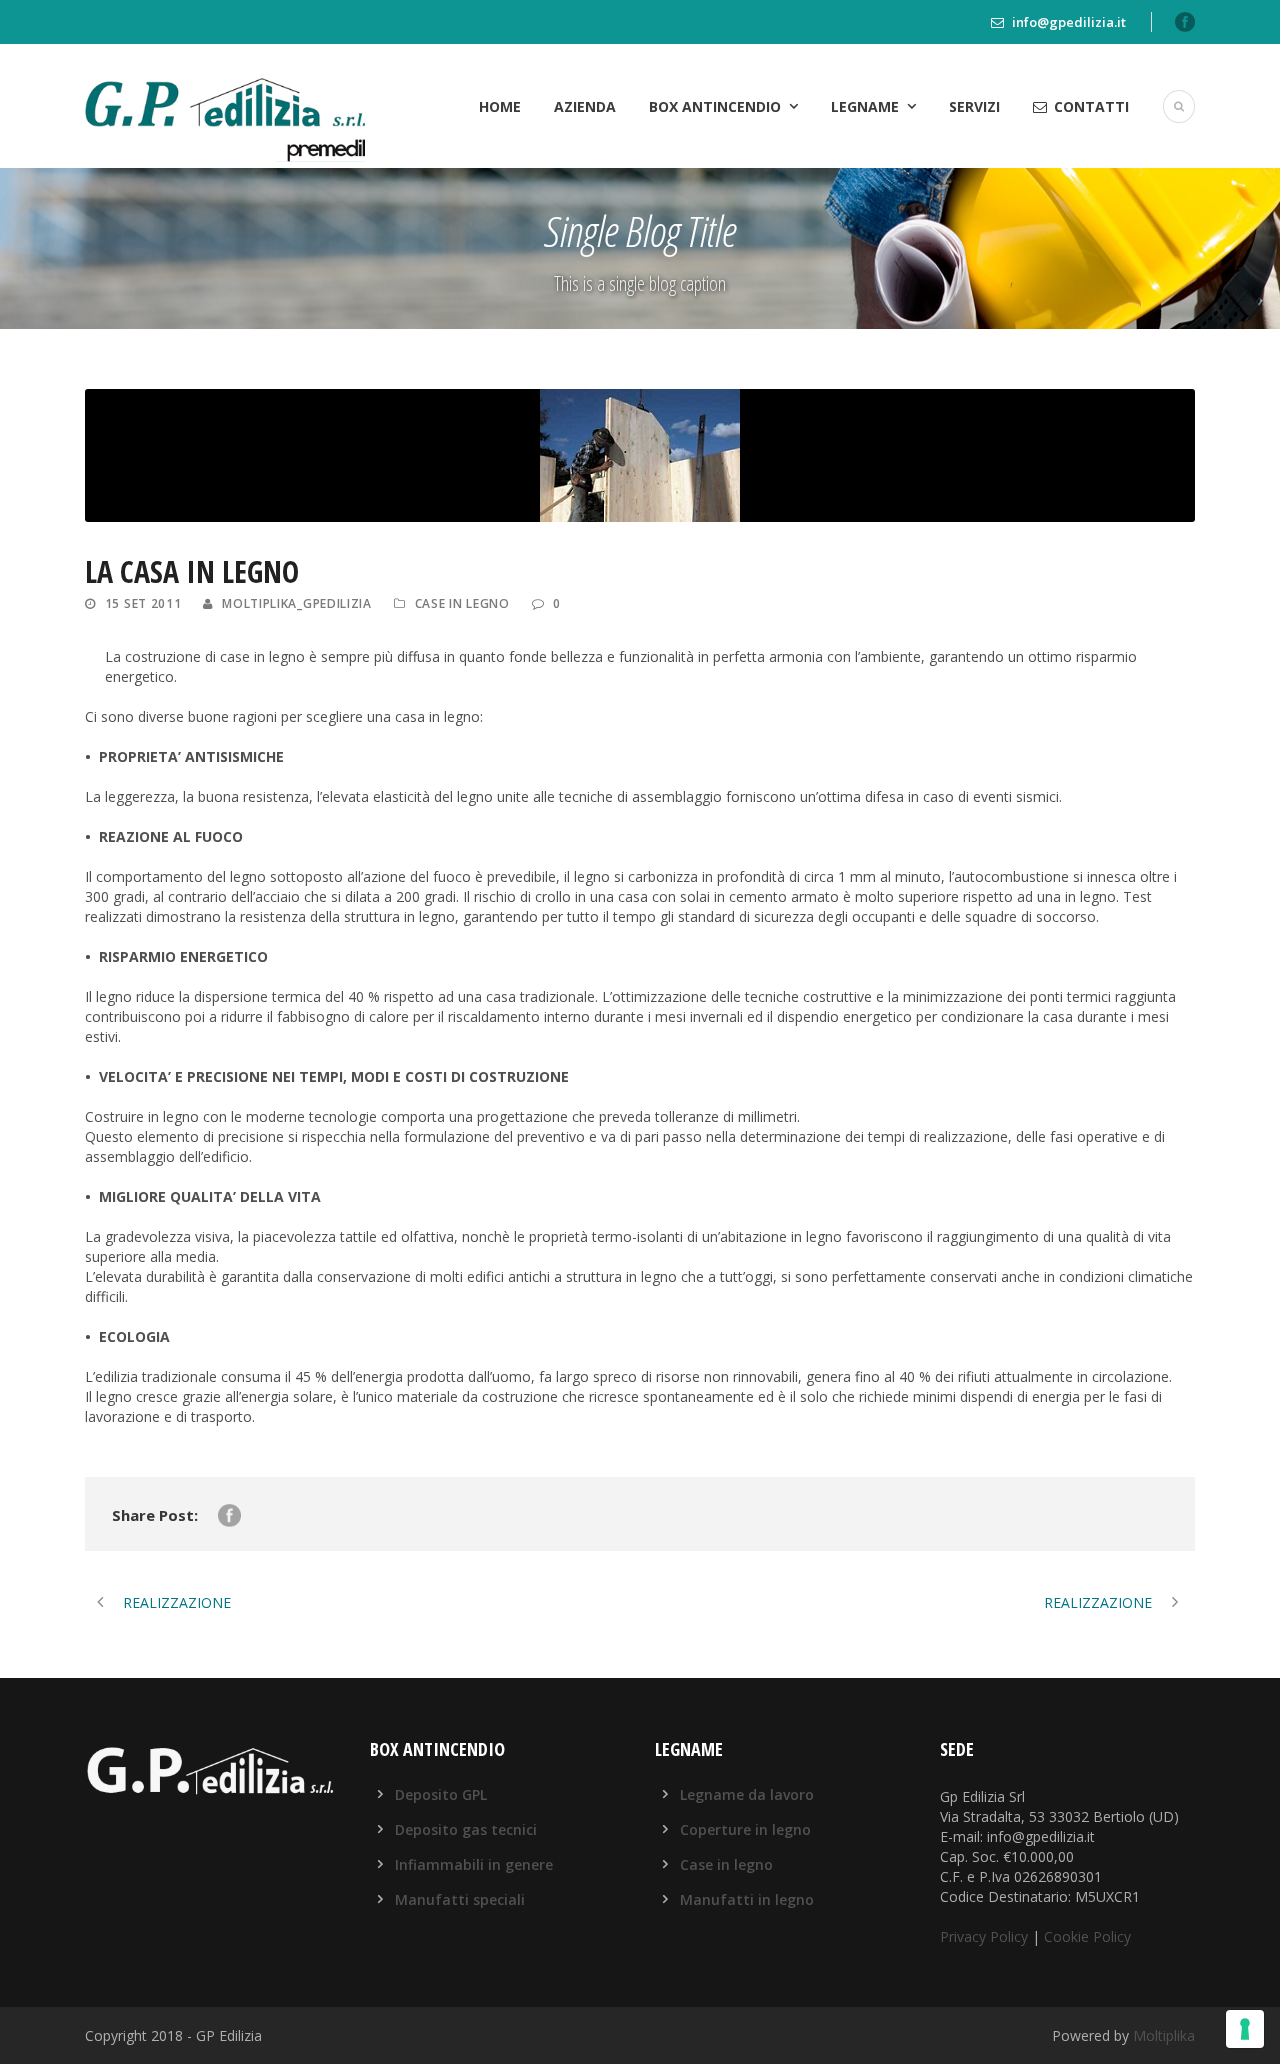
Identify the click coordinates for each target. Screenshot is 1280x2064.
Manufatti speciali (460, 1899)
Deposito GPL (441, 1794)
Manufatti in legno (747, 1899)
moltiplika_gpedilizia (297, 603)
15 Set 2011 (143, 603)
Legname (865, 106)
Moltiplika (1164, 2035)
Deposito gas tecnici (466, 1829)
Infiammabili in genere (474, 1864)
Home (500, 106)
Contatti (1091, 106)
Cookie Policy (1087, 1936)
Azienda (585, 106)
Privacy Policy (984, 1936)
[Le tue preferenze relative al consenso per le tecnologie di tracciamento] (1245, 2029)
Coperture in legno (745, 1829)
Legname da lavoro (747, 1794)
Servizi (974, 106)
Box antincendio (715, 106)
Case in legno (462, 603)
